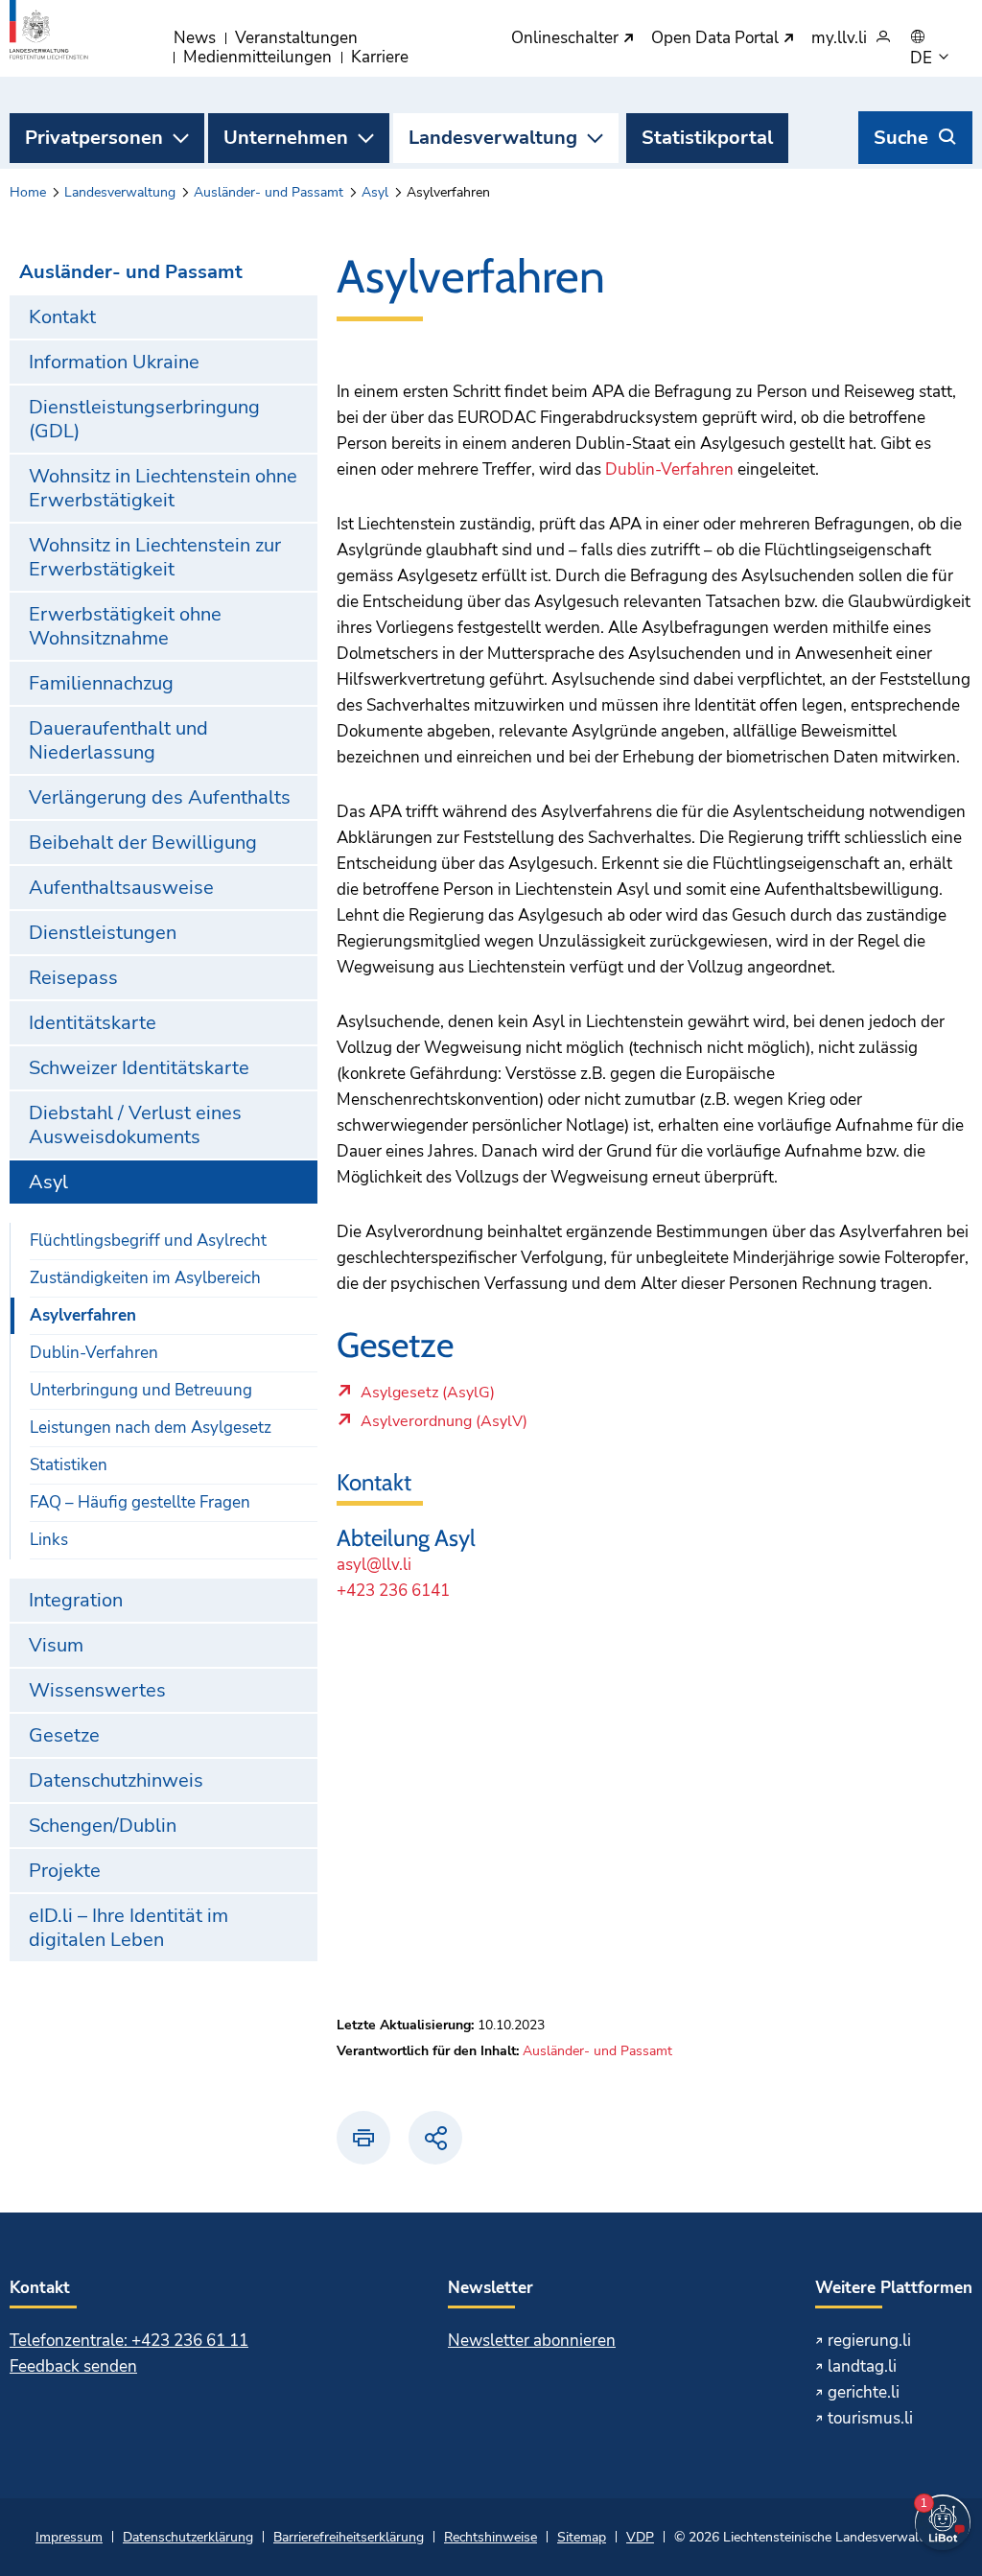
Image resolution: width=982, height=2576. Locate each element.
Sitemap (582, 2537)
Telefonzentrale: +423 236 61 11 (129, 2341)
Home (28, 192)
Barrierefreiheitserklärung (349, 2537)
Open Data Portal (717, 39)
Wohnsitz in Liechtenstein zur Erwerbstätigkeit (155, 557)
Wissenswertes (97, 1690)
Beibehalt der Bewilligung (143, 843)
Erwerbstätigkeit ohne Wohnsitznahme (125, 626)
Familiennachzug (101, 683)
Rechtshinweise (491, 2537)
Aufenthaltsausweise (121, 888)
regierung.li (869, 2341)
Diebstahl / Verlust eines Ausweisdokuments (135, 1125)
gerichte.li (864, 2392)
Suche (901, 138)
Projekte (65, 1871)
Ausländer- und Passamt (269, 192)
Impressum (69, 2537)
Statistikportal (707, 138)
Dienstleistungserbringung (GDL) (144, 419)
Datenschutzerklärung (188, 2537)
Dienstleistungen (103, 933)
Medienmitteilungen (257, 57)
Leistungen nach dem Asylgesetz (151, 1428)
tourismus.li (870, 2418)
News (195, 38)
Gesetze (64, 1735)
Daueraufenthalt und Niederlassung (118, 740)
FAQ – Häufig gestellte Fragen (140, 1502)
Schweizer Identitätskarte (139, 1068)
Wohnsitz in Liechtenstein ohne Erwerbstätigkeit (163, 488)
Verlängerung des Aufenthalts (160, 797)
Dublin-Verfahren (94, 1353)
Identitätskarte (93, 1023)
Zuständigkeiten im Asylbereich (145, 1278)
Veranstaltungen (296, 38)
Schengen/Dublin (103, 1826)
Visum (56, 1645)
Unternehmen (286, 138)
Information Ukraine (114, 362)
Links (49, 1540)
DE (923, 59)
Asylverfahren (83, 1315)
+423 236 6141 (393, 1591)
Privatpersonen (94, 138)
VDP (640, 2537)
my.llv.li (839, 39)
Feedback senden (73, 2366)
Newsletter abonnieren (532, 2341)
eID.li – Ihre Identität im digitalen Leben (129, 1928)
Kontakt (62, 317)
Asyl (375, 192)
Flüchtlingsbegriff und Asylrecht (148, 1241)
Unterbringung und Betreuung (141, 1390)
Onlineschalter (567, 39)
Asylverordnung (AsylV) (444, 1426)
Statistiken (69, 1465)
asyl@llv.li (374, 1565)
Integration (76, 1600)
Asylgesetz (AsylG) (427, 1397)
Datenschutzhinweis (116, 1780)
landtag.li (862, 2366)
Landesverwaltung (493, 138)
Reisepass (73, 978)
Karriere (380, 57)
